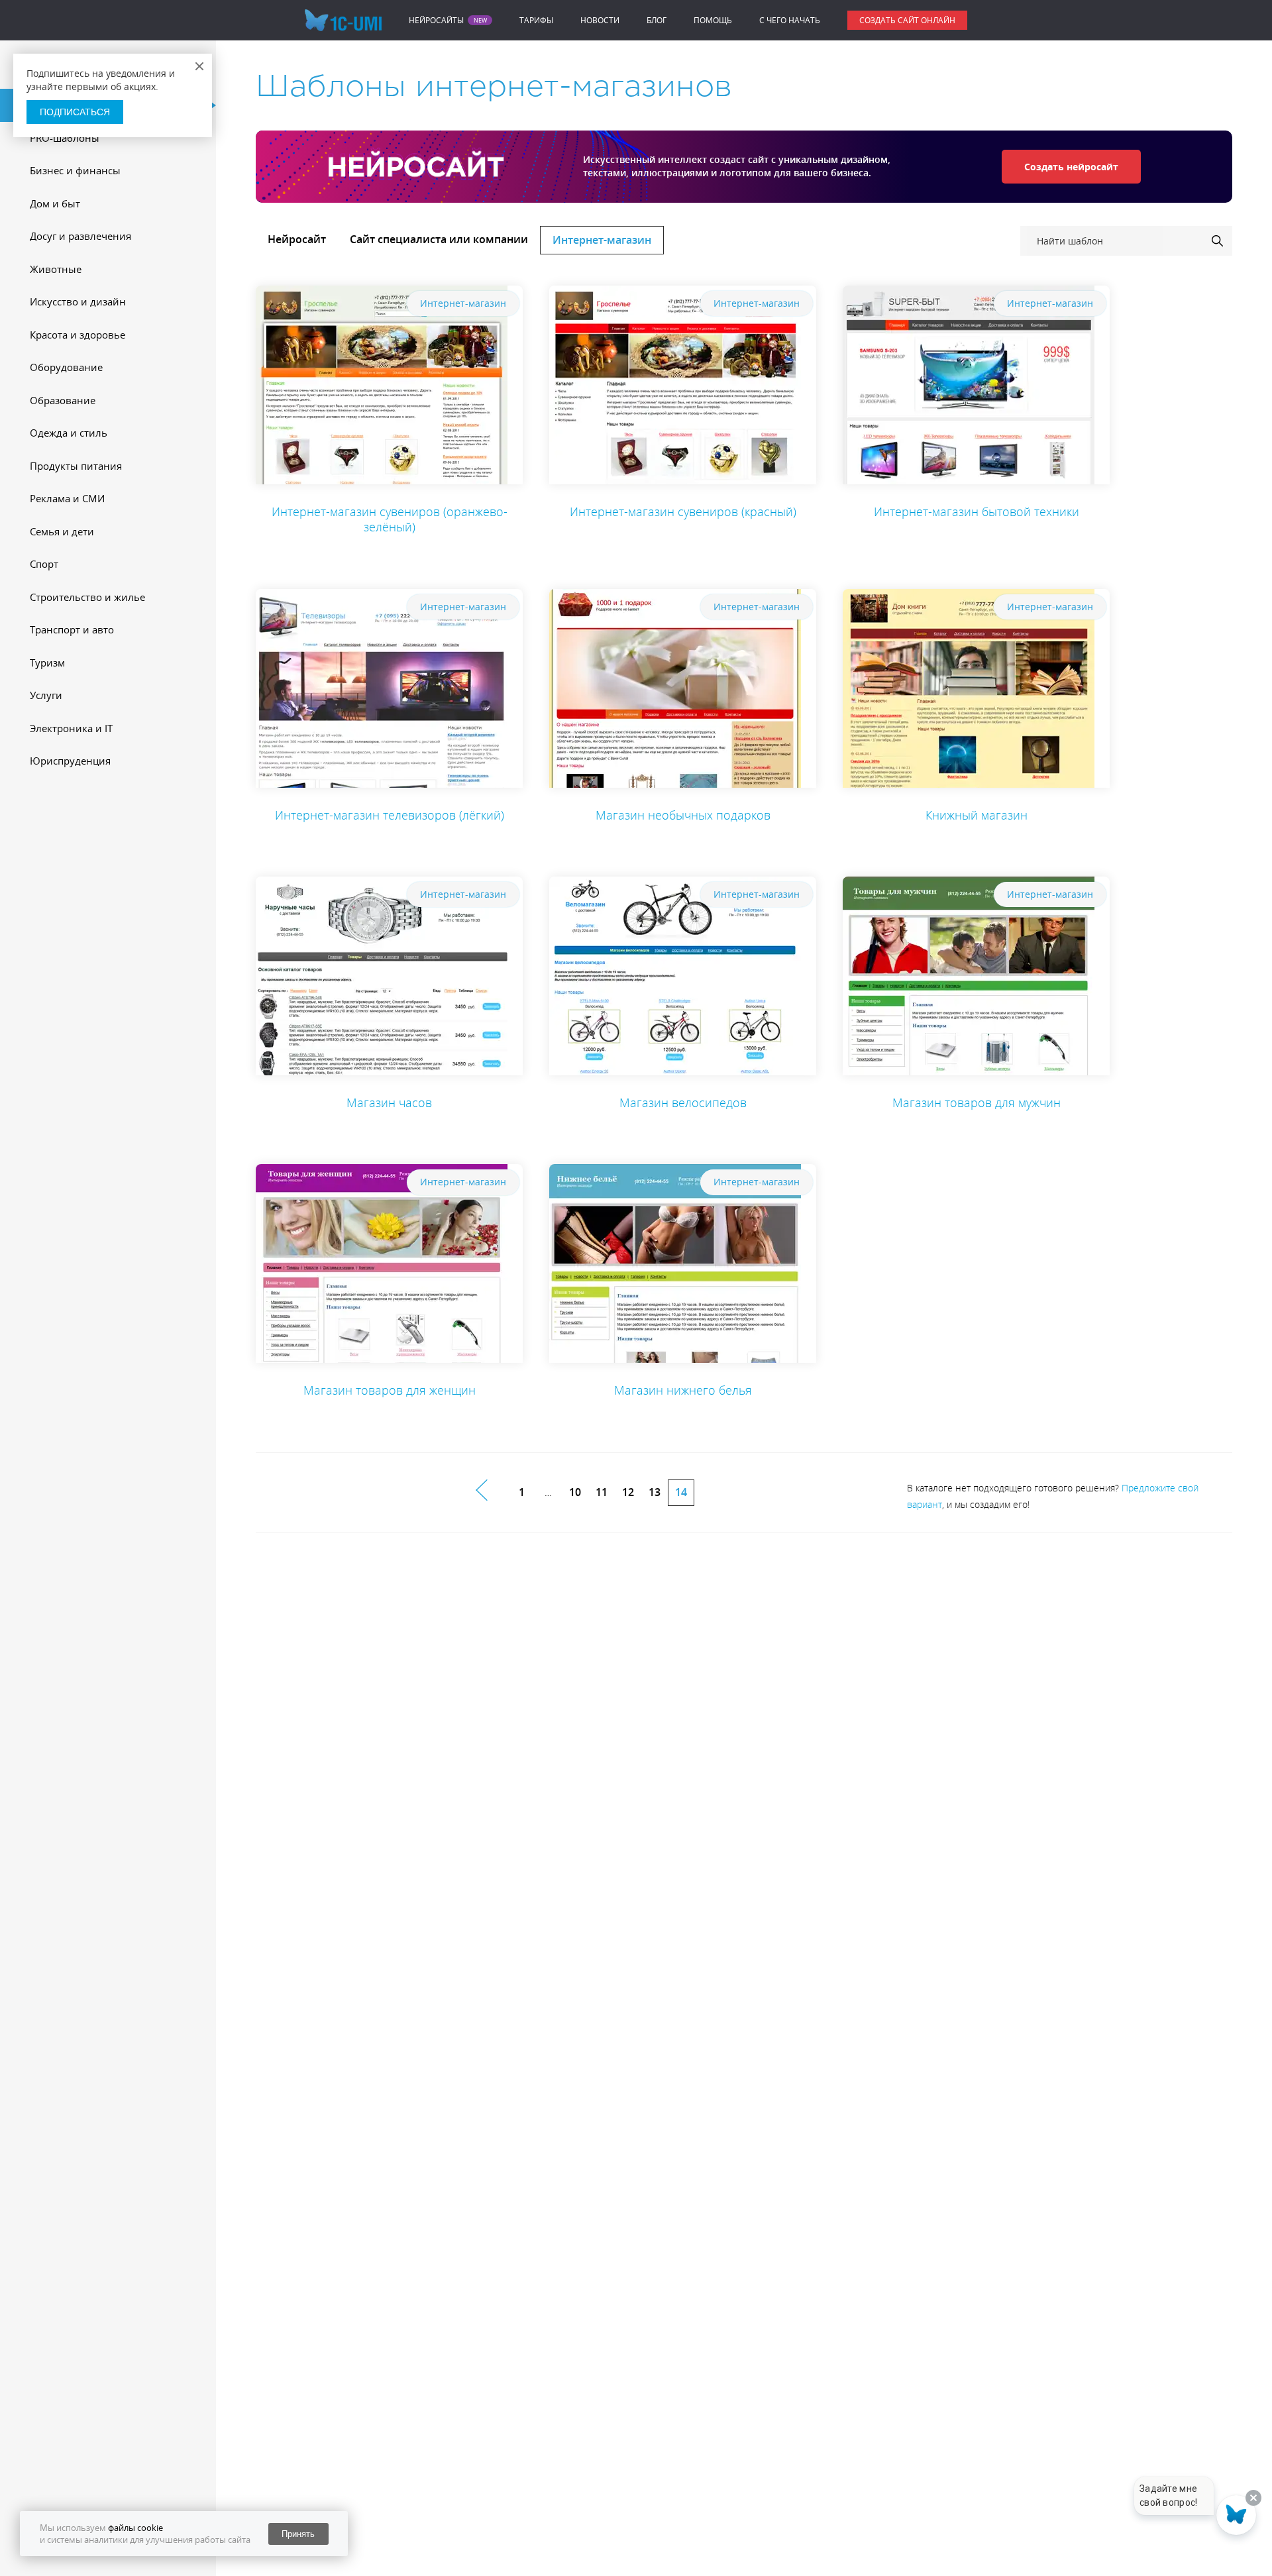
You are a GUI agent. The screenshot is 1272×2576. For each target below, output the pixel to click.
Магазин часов (389, 1102)
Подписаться (75, 112)
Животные (56, 269)
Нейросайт (297, 239)
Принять (298, 2534)
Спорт (44, 564)
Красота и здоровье (78, 335)
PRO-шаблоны (65, 138)
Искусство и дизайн (78, 301)
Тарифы (536, 20)
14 (681, 1492)
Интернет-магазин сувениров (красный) (683, 511)
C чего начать (790, 20)
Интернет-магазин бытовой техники (977, 511)
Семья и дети (62, 531)
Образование (63, 400)
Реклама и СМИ (67, 498)
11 (602, 1492)
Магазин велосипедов (683, 1102)
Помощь (713, 20)
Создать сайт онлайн (907, 20)
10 (575, 1492)
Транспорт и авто (72, 629)
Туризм (47, 663)
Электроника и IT (71, 728)
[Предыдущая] (489, 1490)
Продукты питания (76, 466)
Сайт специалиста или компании (439, 239)
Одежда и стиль (69, 433)
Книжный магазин (977, 815)
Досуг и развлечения (80, 236)
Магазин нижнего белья (683, 1390)
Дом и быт (55, 203)
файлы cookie (135, 2528)
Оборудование (66, 367)
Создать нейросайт (1071, 167)
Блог (657, 20)
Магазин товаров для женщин (390, 1390)
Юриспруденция (70, 761)
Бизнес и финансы (75, 170)
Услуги (46, 695)
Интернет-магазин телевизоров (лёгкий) (390, 815)
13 (655, 1492)
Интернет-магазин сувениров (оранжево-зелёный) (390, 519)
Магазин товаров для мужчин (977, 1102)
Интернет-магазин (602, 240)
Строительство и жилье (87, 597)
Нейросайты (436, 21)
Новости (600, 20)
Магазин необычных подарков (683, 815)
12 (628, 1492)
